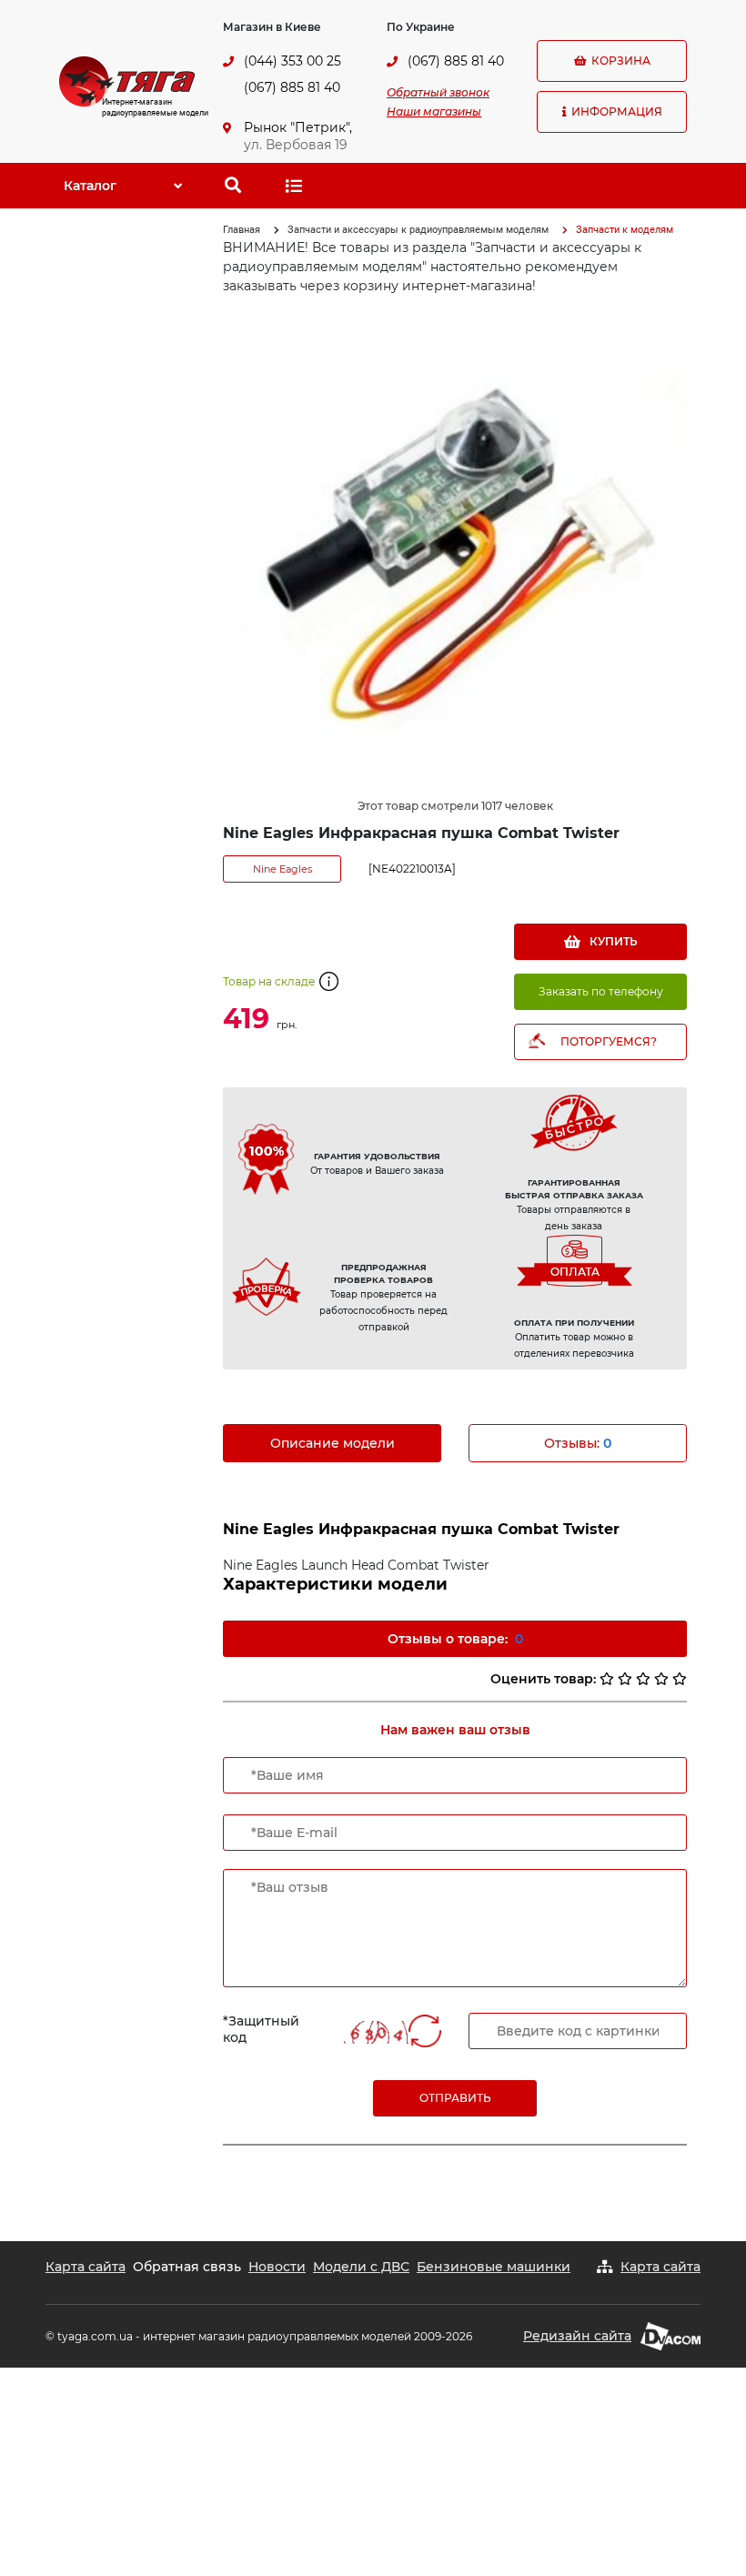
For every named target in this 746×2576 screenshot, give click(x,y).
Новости (277, 2267)
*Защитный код (261, 2029)
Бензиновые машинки (494, 2267)
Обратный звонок (438, 92)
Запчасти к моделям (625, 230)
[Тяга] (127, 80)
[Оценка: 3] (643, 1679)
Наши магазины (434, 111)
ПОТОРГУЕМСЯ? (609, 1041)
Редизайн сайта (577, 2336)
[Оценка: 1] (607, 1679)
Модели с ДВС (361, 2267)
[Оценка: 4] (661, 1679)
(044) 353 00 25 (292, 61)
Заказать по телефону (601, 991)
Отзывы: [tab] (578, 1443)
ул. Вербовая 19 (296, 145)
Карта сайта (86, 2267)
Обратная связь (187, 2267)
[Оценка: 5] (680, 1679)
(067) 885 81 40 (292, 87)
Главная (242, 230)
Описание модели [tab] (333, 1443)
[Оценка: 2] (625, 1679)
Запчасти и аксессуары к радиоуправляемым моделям (418, 230)
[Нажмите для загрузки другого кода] (376, 2032)
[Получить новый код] (425, 2033)
